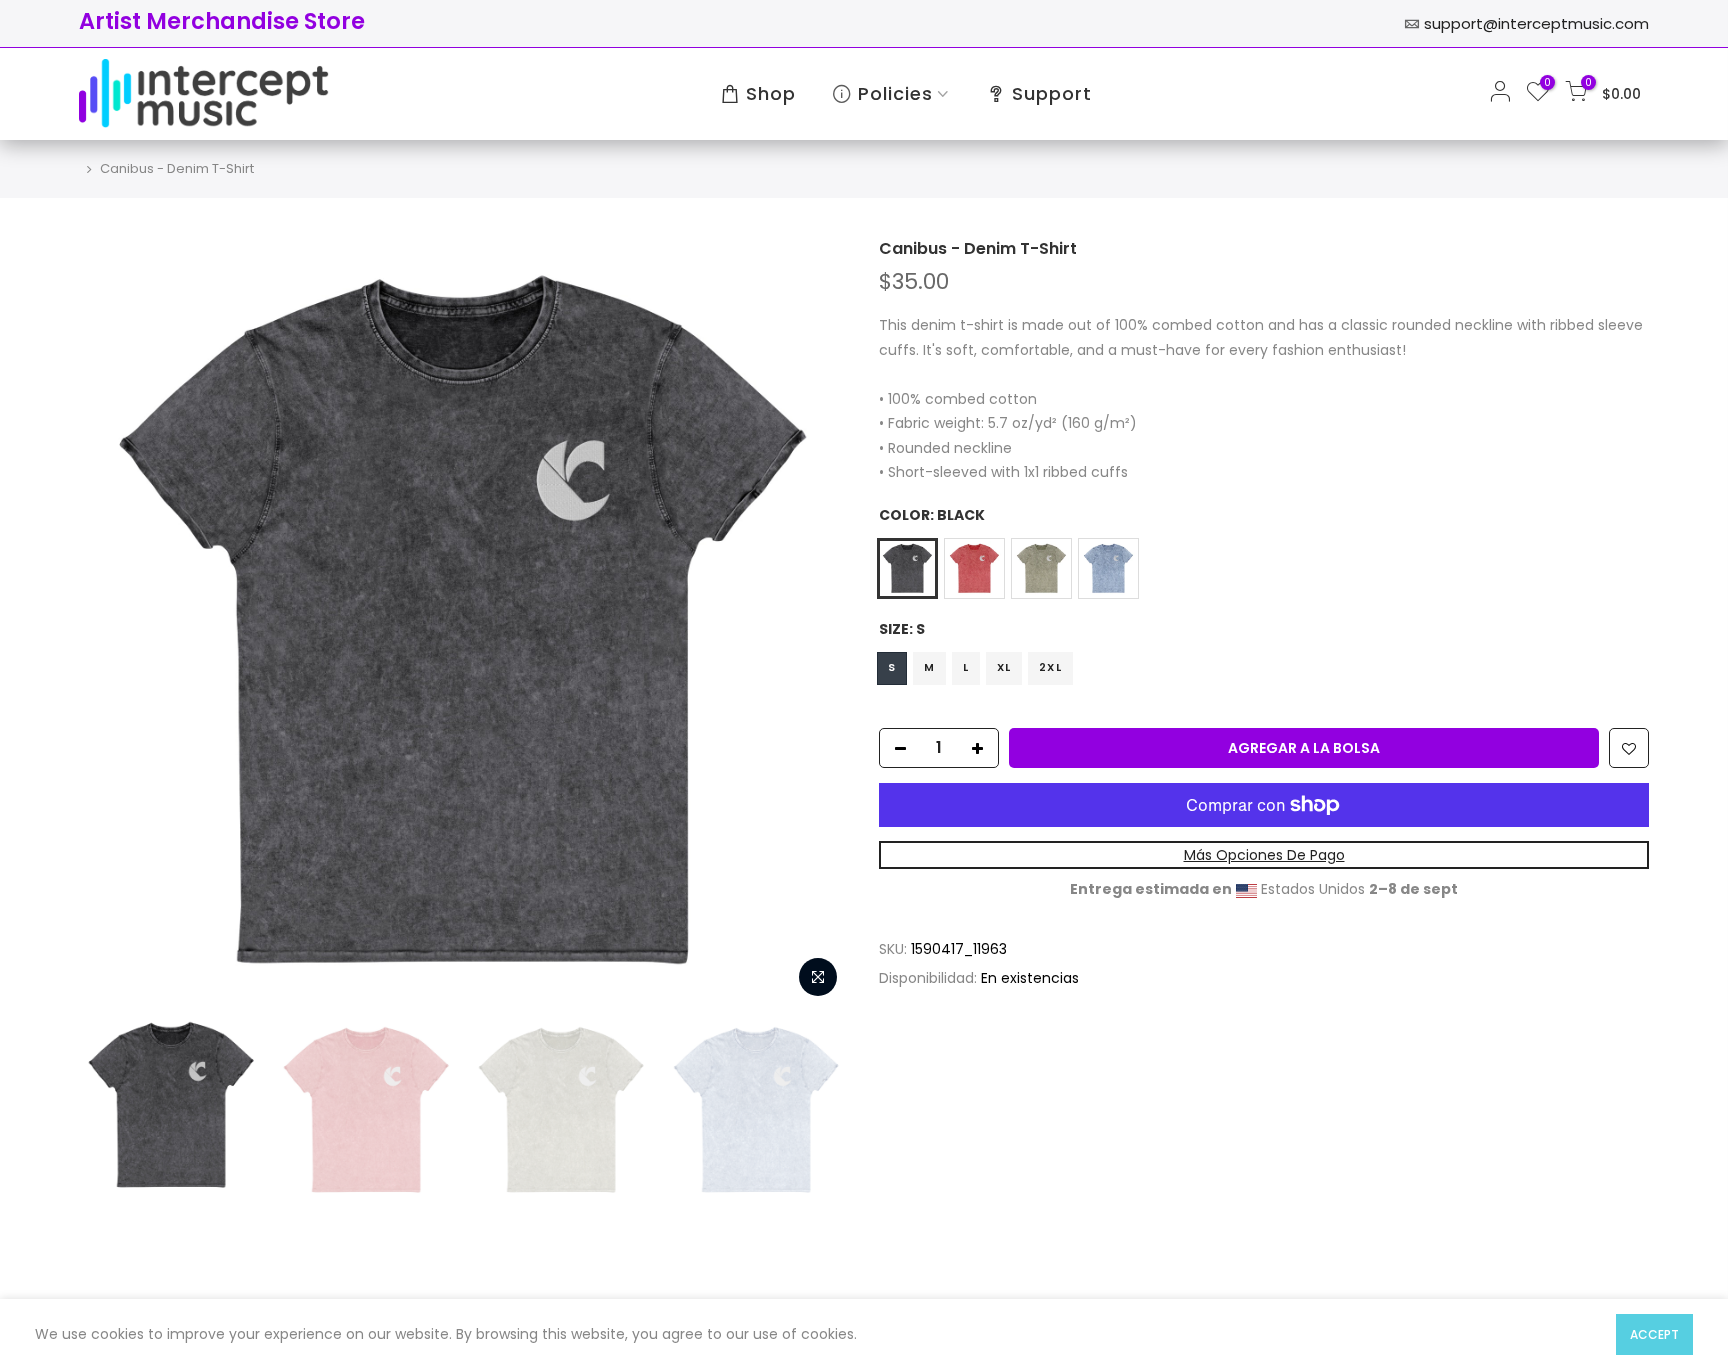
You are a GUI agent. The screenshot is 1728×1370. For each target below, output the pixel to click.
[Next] (814, 623)
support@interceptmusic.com (1536, 23)
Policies (895, 93)
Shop (771, 93)
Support (1052, 93)
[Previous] (114, 623)
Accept (1654, 1334)
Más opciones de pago (1264, 855)
